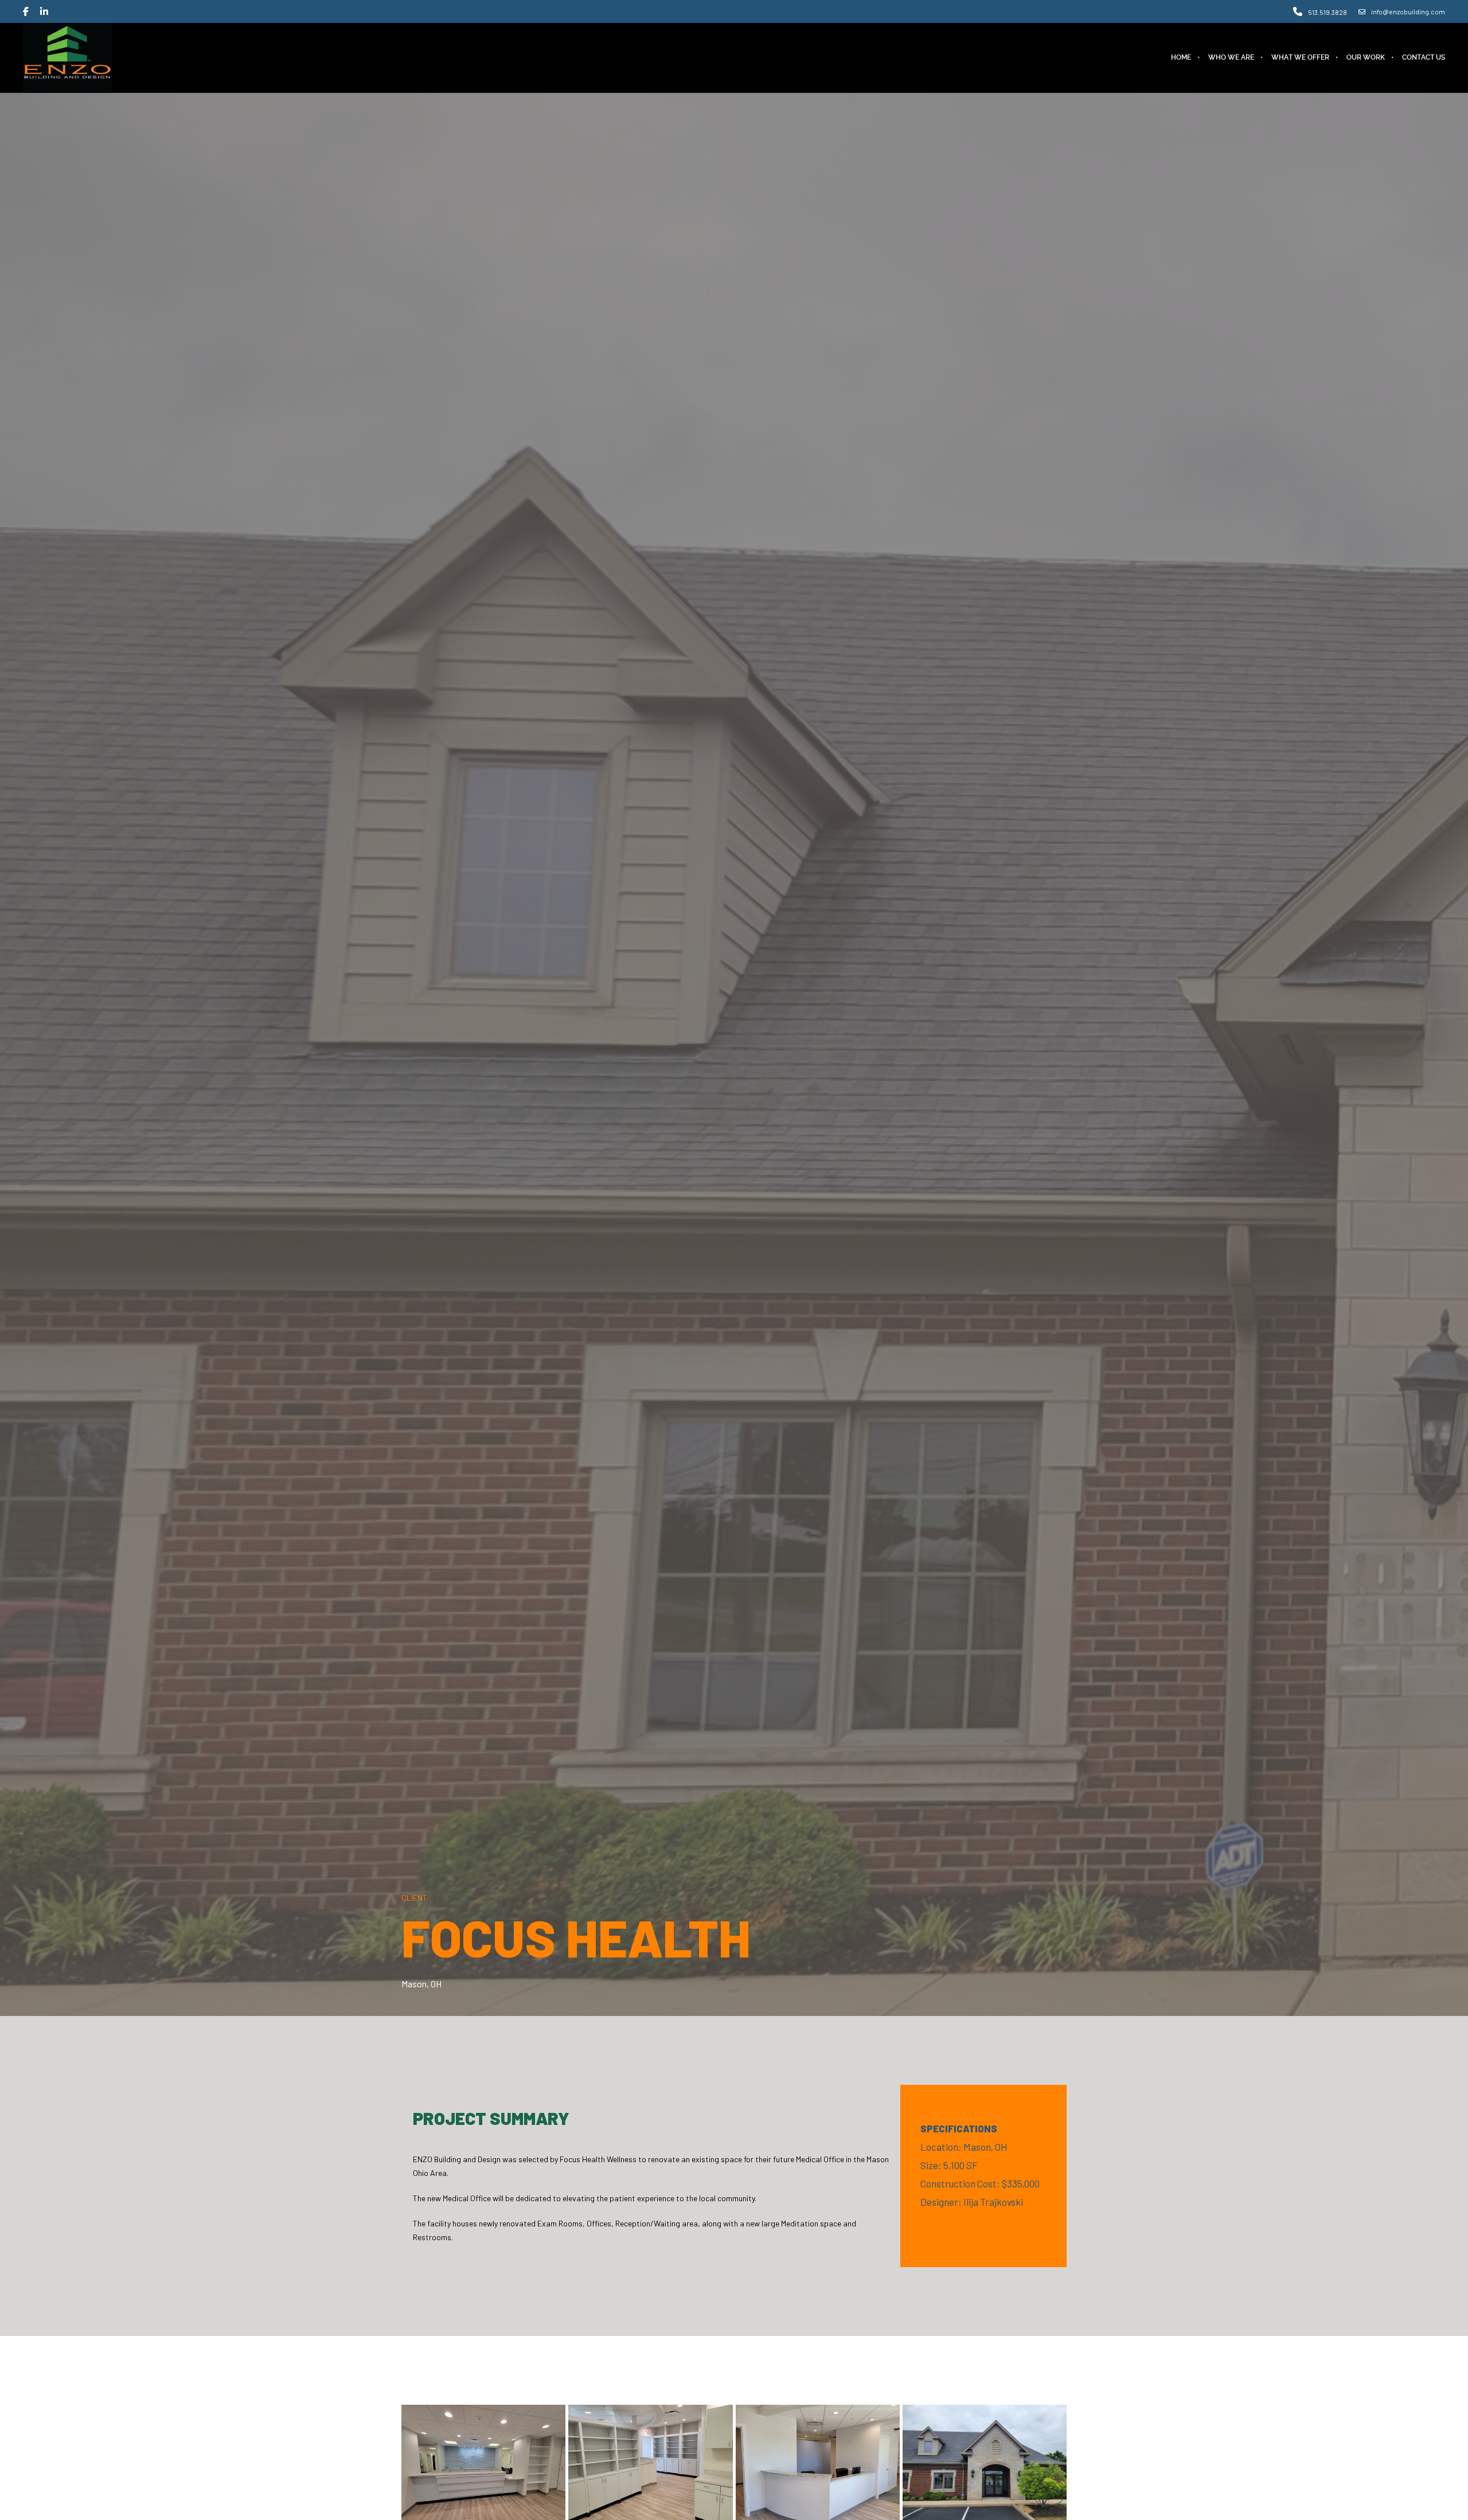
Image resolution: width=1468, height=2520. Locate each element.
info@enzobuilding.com (1408, 11)
